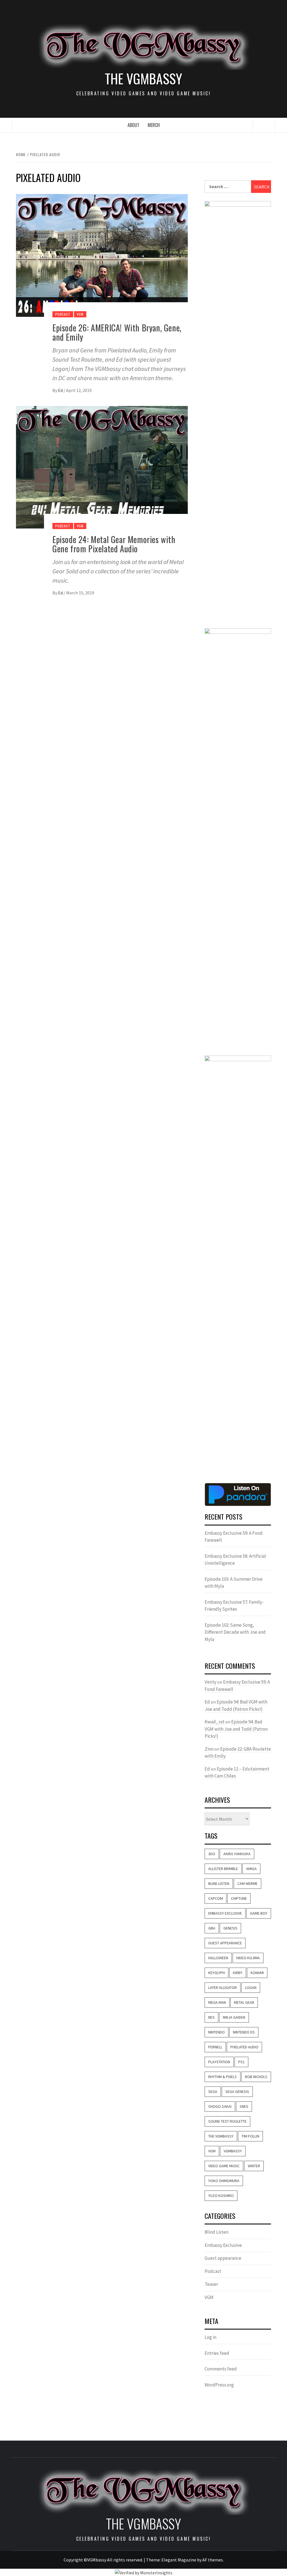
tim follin (250, 2136)
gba (212, 1928)
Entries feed (217, 2353)
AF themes (213, 2560)
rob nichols (256, 2077)
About (133, 125)
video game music (224, 2166)
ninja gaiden (234, 2017)
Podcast (63, 314)
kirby (238, 1973)
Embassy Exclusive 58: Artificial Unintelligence (235, 1560)
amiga (251, 1869)
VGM (80, 314)
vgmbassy (233, 2151)
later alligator (223, 1988)
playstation (219, 2062)
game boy (259, 1913)
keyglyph (217, 1973)
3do (212, 1854)
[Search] (264, 126)
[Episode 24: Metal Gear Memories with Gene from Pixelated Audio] (102, 467)
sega (213, 2092)
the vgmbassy (221, 2136)
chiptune (239, 1898)
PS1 (241, 2062)
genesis (230, 1928)
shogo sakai (220, 2106)
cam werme (247, 1883)
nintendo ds (244, 2032)
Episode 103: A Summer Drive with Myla (234, 1583)
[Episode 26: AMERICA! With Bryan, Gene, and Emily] (102, 255)
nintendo (217, 2032)
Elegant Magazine (179, 2560)
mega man (217, 2002)
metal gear (244, 2002)
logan (251, 1988)
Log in (210, 2337)
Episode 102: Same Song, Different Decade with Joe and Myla (235, 1632)
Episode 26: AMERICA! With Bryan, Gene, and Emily (117, 332)
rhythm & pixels (223, 2077)
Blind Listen (219, 1883)
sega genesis (237, 2092)
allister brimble (223, 1869)
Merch (154, 125)
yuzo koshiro (221, 2196)
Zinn (209, 1749)
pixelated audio (244, 2047)
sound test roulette (227, 2121)
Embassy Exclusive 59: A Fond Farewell (234, 1537)
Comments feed (221, 2369)
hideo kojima (248, 1958)
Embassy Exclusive (225, 1913)
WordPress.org (219, 2385)
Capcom (216, 1898)
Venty (210, 1682)
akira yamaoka (237, 1854)
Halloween (218, 1958)
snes (244, 2106)
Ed (61, 390)
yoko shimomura (224, 2181)
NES (211, 2017)
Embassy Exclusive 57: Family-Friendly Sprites (234, 1606)
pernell (215, 2047)
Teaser (211, 2284)
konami (257, 1973)
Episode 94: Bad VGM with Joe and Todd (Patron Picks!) (236, 1729)
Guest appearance (223, 2258)
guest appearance (225, 1943)
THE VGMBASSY (143, 79)
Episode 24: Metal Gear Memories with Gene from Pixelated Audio (114, 544)
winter (254, 2166)
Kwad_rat (215, 1722)
